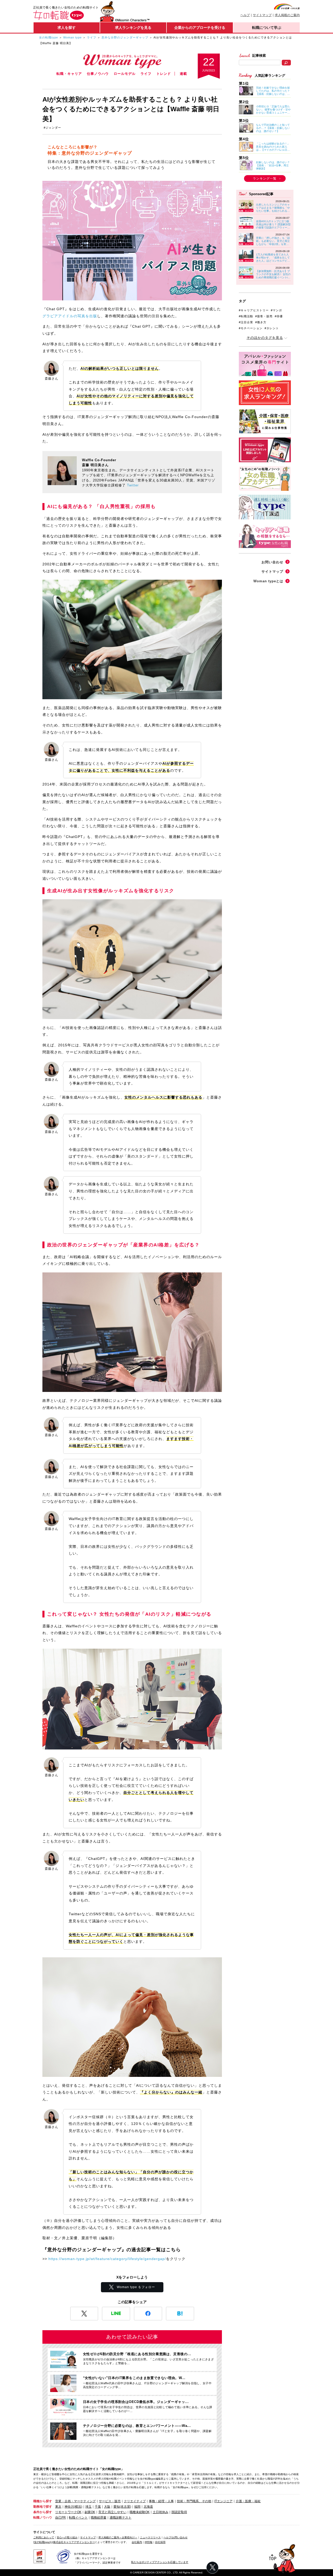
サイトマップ (262, 15)
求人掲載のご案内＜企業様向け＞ (118, 2537)
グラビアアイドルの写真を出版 (70, 316)
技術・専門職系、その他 (194, 2501)
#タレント (272, 328)
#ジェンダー (52, 128)
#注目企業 (246, 322)
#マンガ (276, 310)
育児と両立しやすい (112, 2512)
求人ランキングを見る (133, 28)
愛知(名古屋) (122, 2507)
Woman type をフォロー (136, 2287)
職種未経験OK (140, 2512)
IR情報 (149, 2542)
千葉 (98, 2507)
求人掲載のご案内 (287, 15)
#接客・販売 (264, 316)
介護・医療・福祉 (248, 2501)
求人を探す (67, 28)
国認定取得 (179, 2512)
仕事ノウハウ (98, 74)
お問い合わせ (272, 562)
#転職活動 (246, 316)
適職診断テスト (120, 2518)
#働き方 (261, 322)
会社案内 (137, 2542)
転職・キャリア (69, 74)
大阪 (107, 2507)
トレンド (164, 74)
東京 (58, 2507)
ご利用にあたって (44, 2537)
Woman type (72, 37)
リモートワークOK (68, 2512)
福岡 (137, 2507)
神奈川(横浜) (73, 2507)
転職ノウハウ (43, 2518)
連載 (183, 74)
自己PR (60, 2518)
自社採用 (160, 2542)
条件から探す (43, 2512)
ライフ (92, 37)
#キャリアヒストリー (254, 310)
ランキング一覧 (265, 179)
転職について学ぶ (267, 28)
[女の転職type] (42, 2542)
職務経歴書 (99, 2518)
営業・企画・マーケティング (75, 2501)
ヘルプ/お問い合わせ (175, 2537)
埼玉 (88, 2507)
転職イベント (78, 2518)
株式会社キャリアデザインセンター (74, 2542)
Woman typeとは (268, 581)
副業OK (90, 2512)
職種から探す (43, 2501)
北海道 (148, 2507)
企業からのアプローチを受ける (200, 28)
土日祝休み (161, 2512)
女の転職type (49, 37)
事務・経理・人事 (161, 2501)
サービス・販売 (110, 2501)
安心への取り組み (67, 2537)
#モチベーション (251, 328)
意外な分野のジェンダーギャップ (125, 37)
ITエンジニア (223, 2501)
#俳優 (279, 316)
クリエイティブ (135, 2501)
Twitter (133, 485)
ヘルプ (245, 15)
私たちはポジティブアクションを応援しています (160, 2562)
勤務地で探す (43, 2507)
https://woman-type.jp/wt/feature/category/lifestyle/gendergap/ (107, 2259)
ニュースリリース (150, 2537)
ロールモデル (125, 74)
